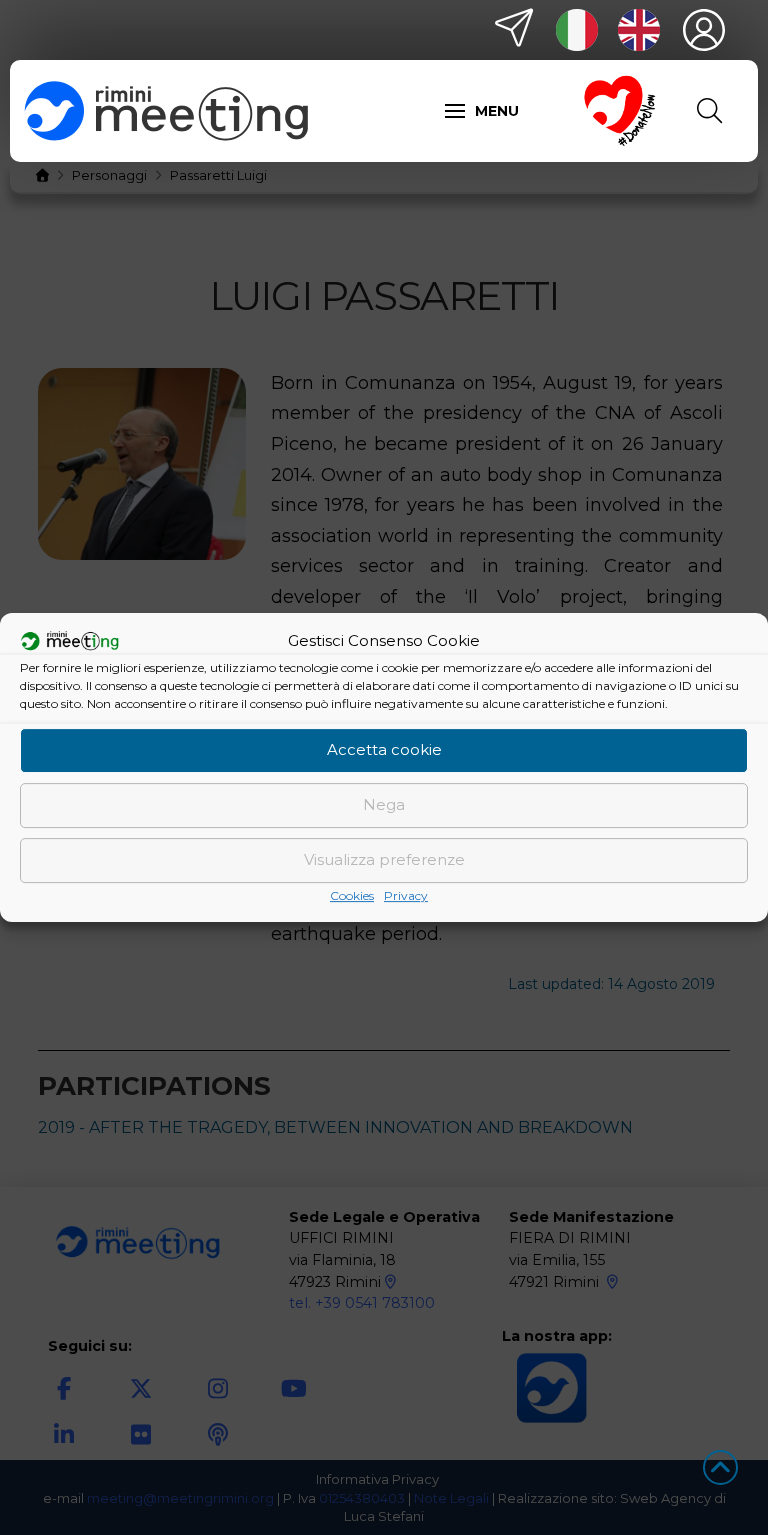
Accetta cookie (384, 749)
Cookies (352, 895)
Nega (384, 804)
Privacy (406, 895)
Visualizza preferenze (384, 859)
